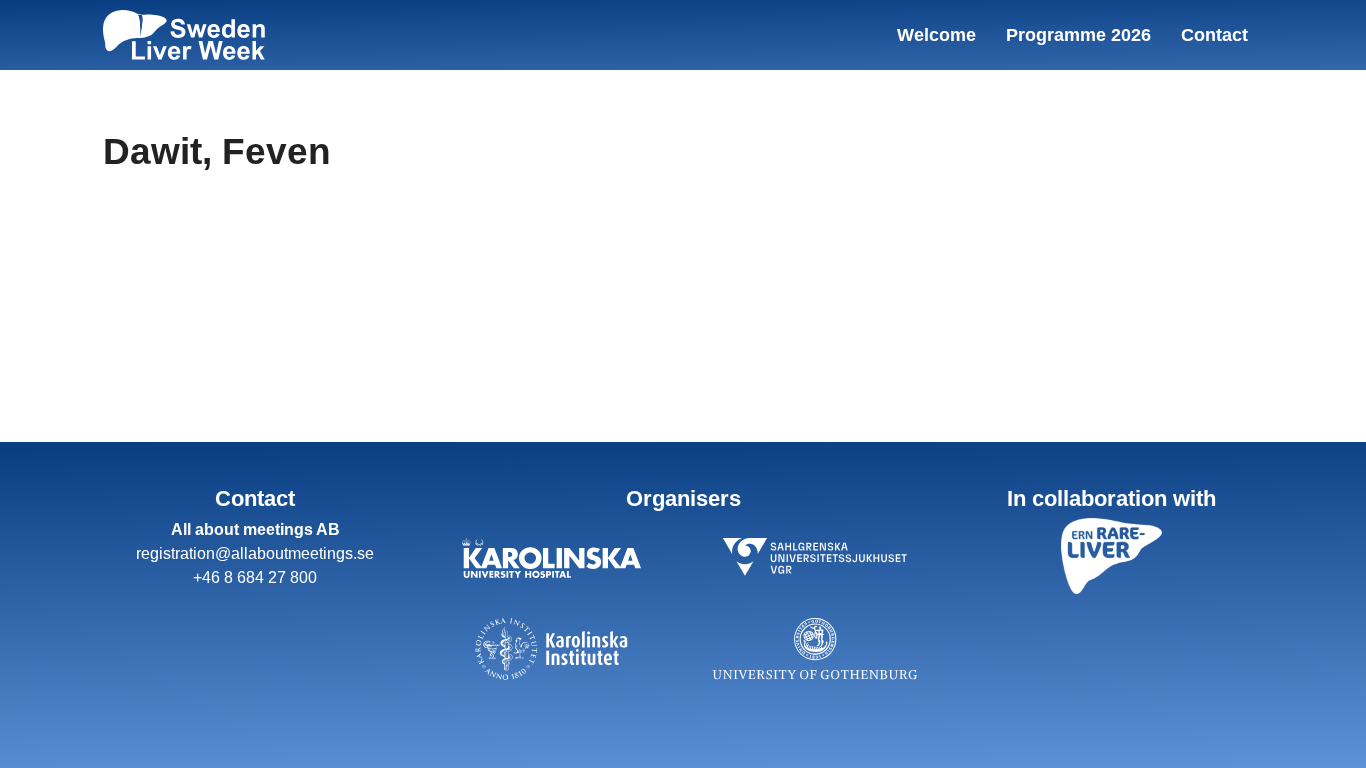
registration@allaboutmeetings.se (255, 553)
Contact (1214, 35)
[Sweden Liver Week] (184, 35)
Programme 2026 (1078, 35)
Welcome (936, 35)
